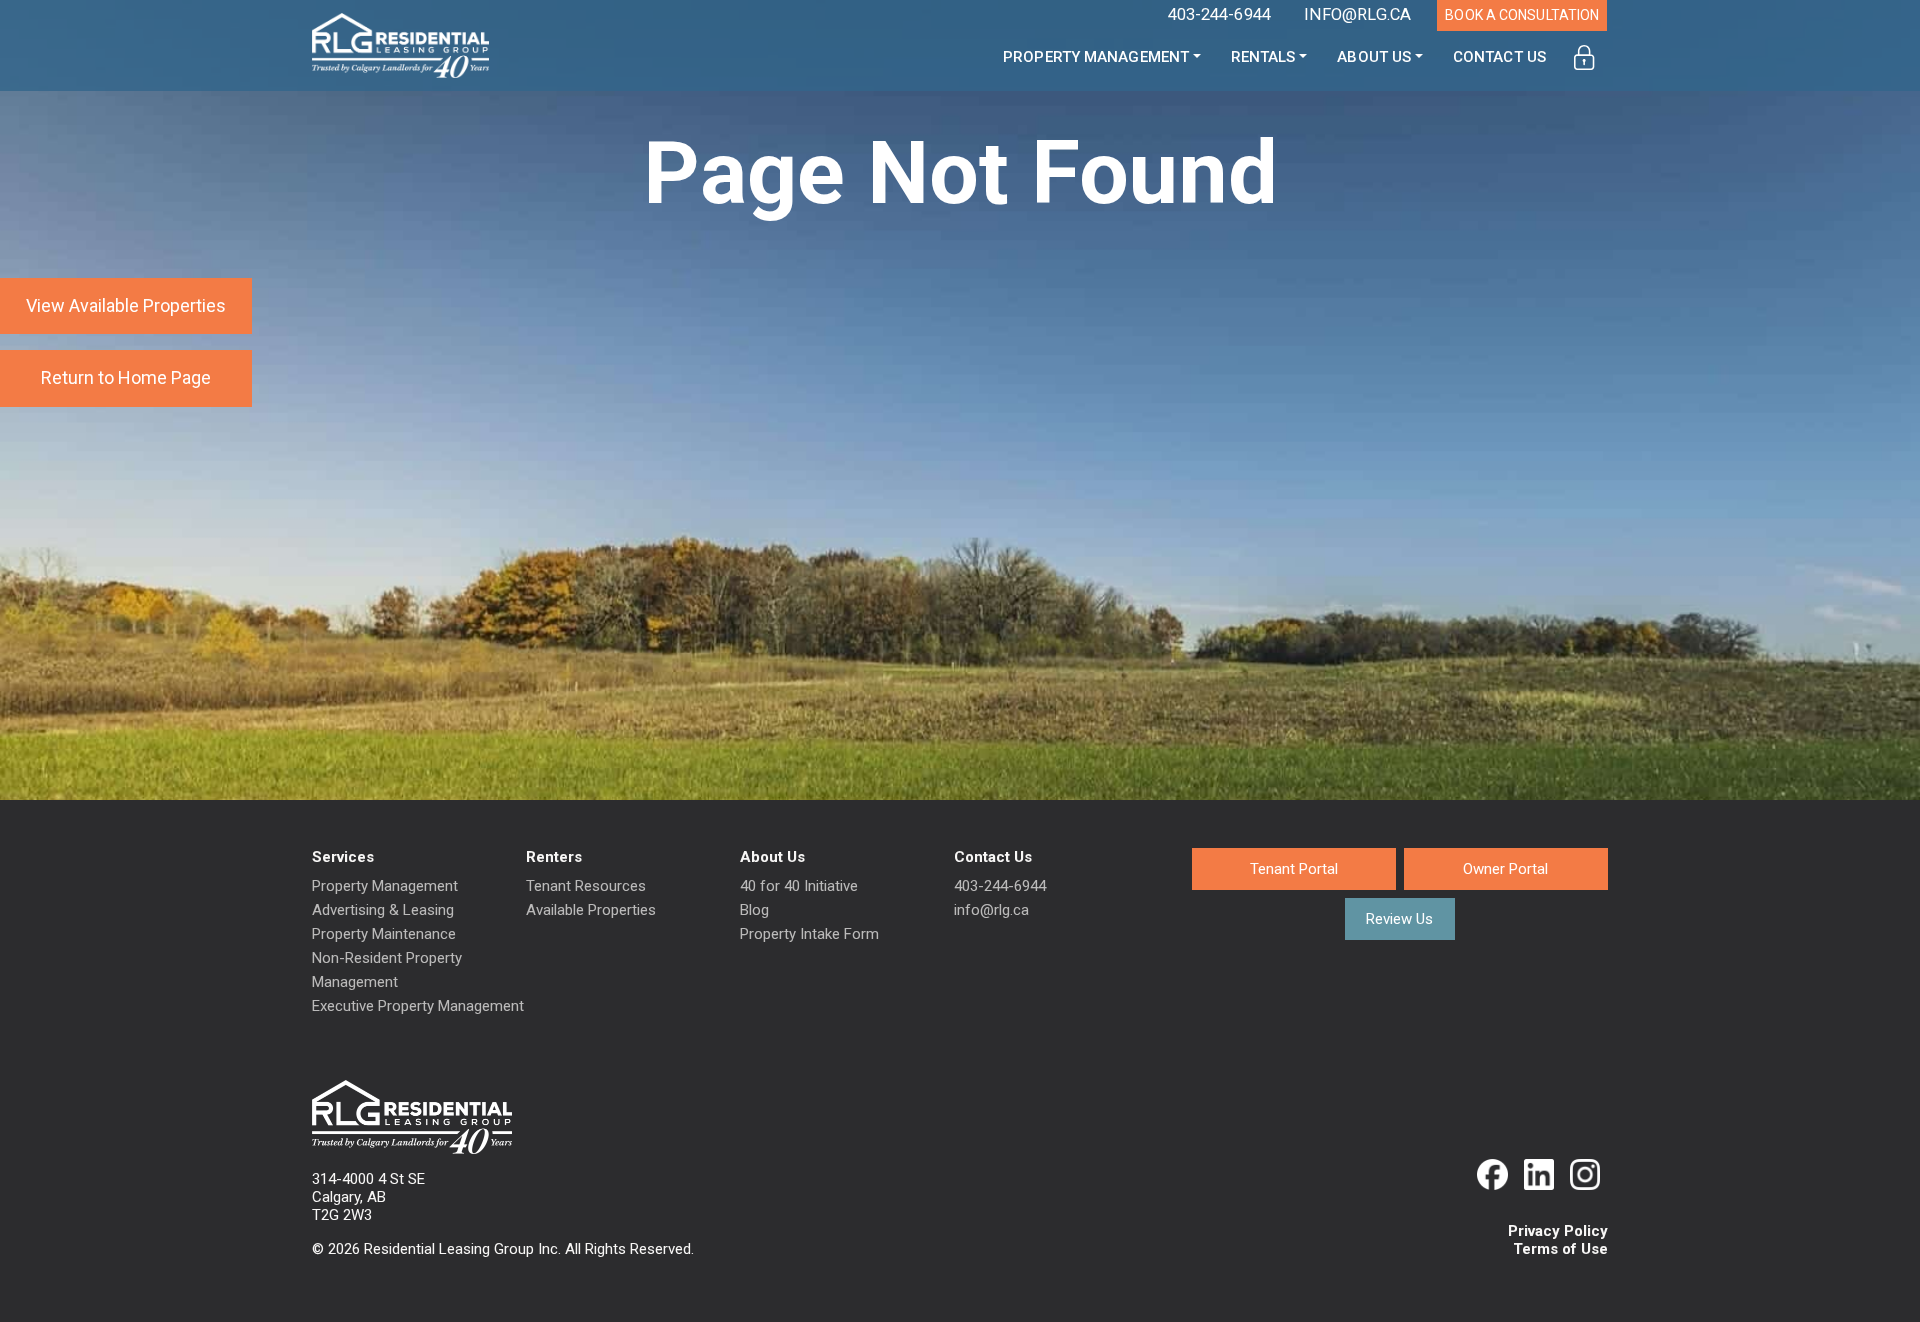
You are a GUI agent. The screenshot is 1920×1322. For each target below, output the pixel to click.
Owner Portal (1505, 869)
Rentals (1263, 57)
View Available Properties (126, 305)
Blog (754, 910)
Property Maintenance (384, 934)
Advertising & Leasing (383, 910)
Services (343, 857)
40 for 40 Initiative (799, 886)
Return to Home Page (126, 377)
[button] (1584, 57)
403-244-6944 (1000, 886)
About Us (1374, 57)
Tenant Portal (1294, 869)
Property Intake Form (809, 934)
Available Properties (591, 910)
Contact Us (1499, 57)
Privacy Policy (1558, 1231)
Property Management (1096, 57)
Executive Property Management (418, 1006)
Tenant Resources (586, 886)
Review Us (1399, 919)
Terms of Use (1560, 1249)
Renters (554, 857)
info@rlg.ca (991, 910)
